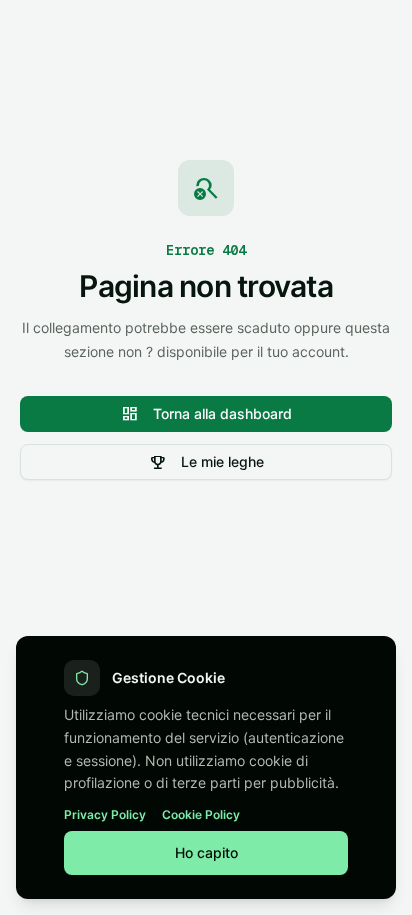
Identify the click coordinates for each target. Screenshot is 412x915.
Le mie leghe (206, 462)
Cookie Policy (201, 814)
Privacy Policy (105, 814)
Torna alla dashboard (206, 414)
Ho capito (206, 852)
